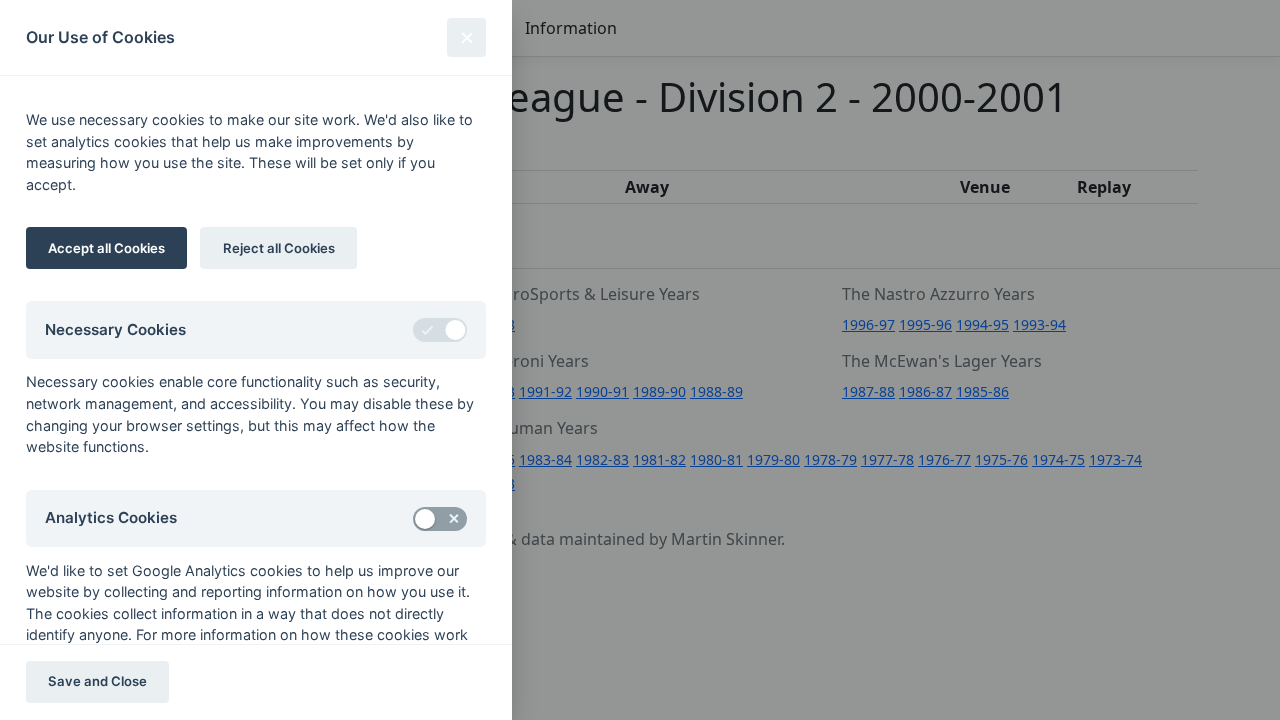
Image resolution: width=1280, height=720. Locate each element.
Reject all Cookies (279, 248)
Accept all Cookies (106, 248)
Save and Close (97, 681)
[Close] (466, 37)
